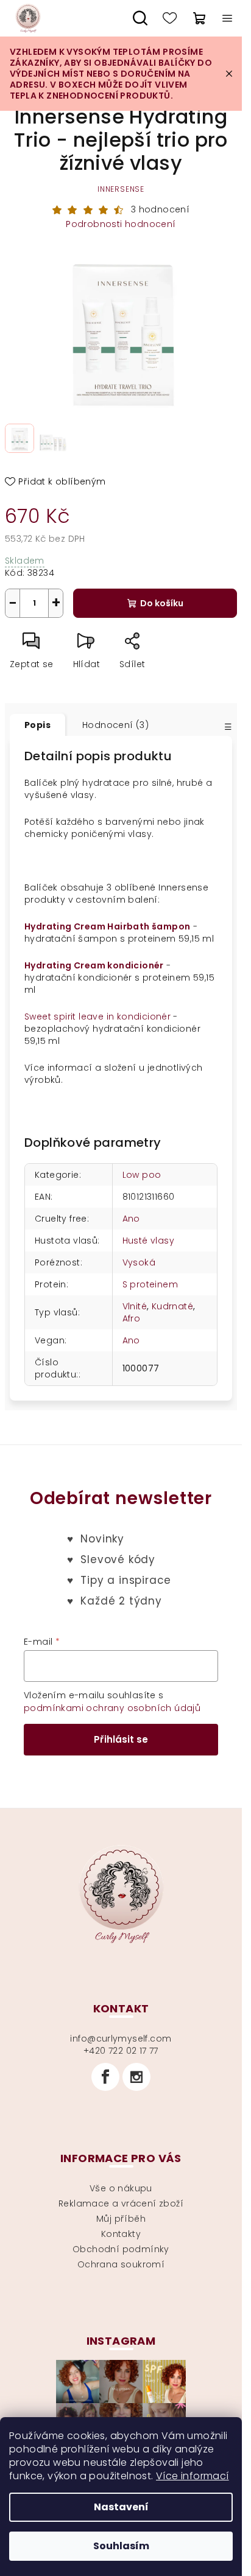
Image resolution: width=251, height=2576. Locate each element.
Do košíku (162, 603)
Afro (132, 1318)
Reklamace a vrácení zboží (121, 2203)
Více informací (193, 2476)
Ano (131, 1219)
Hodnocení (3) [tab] (115, 725)
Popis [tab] (37, 725)
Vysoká (139, 1262)
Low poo (142, 1175)
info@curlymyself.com (121, 2039)
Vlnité (135, 1306)
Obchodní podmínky (121, 2249)
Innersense (121, 189)
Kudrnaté (172, 1306)
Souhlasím (121, 2546)
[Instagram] (136, 2077)
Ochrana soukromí (121, 2264)
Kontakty (121, 2234)
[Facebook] (105, 2077)
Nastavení (121, 2507)
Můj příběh (121, 2219)
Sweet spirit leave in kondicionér (97, 1017)
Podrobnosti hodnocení (121, 224)
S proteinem (150, 1284)
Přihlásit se (121, 1739)
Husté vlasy (148, 1241)
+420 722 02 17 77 (121, 2051)
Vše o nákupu (121, 2188)
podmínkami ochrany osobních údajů (112, 1708)
